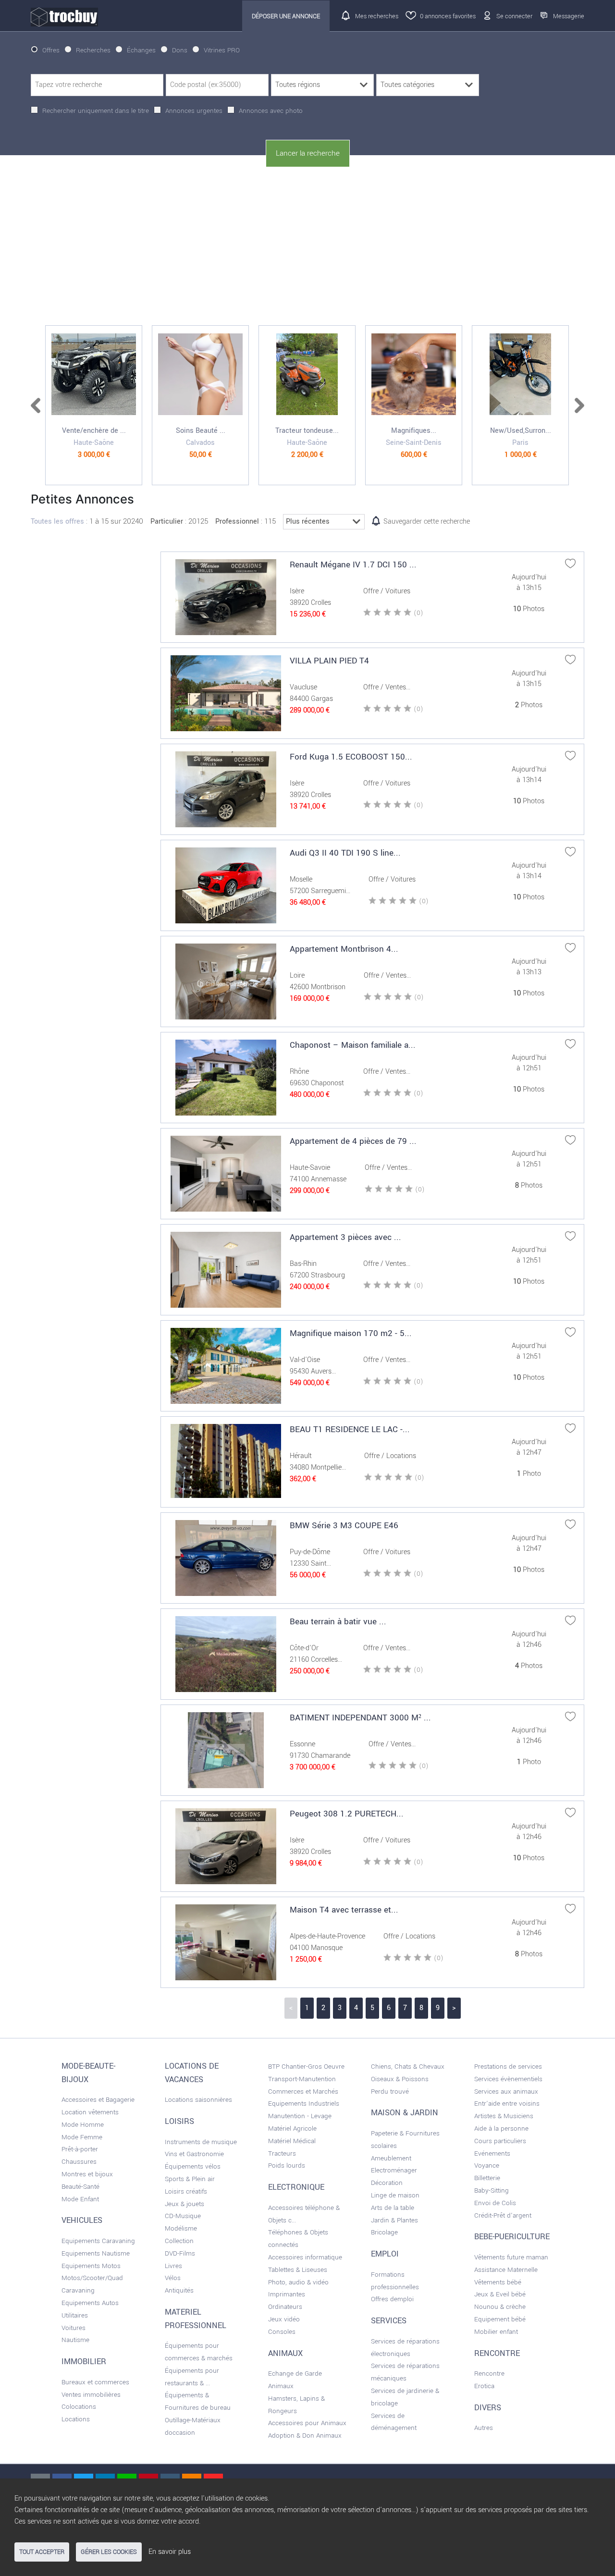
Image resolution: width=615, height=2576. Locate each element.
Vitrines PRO (222, 50)
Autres (484, 2428)
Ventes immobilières (91, 2395)
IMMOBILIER (84, 2362)
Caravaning (78, 2290)
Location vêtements (90, 2112)
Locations (76, 2419)
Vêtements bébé (498, 2282)
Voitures (74, 2328)
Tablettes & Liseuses (298, 2270)
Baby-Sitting (492, 2190)
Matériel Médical (292, 2141)
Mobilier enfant (496, 2332)
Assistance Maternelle (506, 2270)
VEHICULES (82, 2220)
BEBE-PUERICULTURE (512, 2237)
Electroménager (394, 2170)
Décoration (387, 2183)
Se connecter (514, 16)
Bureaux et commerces (95, 2382)
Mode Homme (83, 2125)
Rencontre (489, 2374)
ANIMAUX (285, 2354)
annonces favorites (448, 16)
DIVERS (488, 2408)
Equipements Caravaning (98, 2241)
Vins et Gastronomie (194, 2154)
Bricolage (384, 2232)
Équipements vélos (193, 2166)
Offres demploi (392, 2299)
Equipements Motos (91, 2266)
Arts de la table (393, 2208)
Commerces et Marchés (303, 2091)
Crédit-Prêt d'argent (503, 2215)
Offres (51, 50)
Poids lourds (287, 2165)
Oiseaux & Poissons (400, 2079)
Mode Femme (82, 2137)
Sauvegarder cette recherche (427, 521)
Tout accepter (42, 2552)
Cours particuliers (500, 2141)
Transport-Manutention (302, 2079)
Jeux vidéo (284, 2319)
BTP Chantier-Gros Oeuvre (306, 2067)
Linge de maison (395, 2195)
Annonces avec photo (271, 111)
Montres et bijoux (87, 2174)
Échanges (141, 50)
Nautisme (75, 2340)
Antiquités (179, 2290)
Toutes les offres (57, 521)
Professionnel (237, 521)
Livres (173, 2266)
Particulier (167, 521)
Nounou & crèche (500, 2307)
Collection (179, 2241)
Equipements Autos (90, 2303)
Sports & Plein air (190, 2179)
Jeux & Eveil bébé (500, 2294)
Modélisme (181, 2228)
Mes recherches (377, 16)
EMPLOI (385, 2254)
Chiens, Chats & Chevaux (408, 2067)
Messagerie (569, 16)
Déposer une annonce (286, 16)
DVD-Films (180, 2253)
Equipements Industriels (304, 2104)
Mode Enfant (80, 2199)
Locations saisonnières (198, 2100)
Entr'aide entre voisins (507, 2104)
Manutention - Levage (300, 2116)
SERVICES (389, 2321)
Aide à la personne (501, 2128)
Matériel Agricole (292, 2128)
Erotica (484, 2386)
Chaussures (79, 2162)
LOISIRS (179, 2122)
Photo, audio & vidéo (298, 2282)
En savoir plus (170, 2552)
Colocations (79, 2407)
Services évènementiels (508, 2079)
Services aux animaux (506, 2091)
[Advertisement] (307, 246)
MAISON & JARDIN (405, 2113)
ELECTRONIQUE (296, 2187)
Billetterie (487, 2178)
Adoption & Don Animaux (305, 2435)
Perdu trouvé (390, 2091)
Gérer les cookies (109, 2552)
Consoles (282, 2332)
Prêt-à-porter (80, 2149)
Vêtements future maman (511, 2257)
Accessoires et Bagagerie (98, 2100)
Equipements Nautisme (96, 2253)
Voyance (487, 2165)
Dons (180, 50)
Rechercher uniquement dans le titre (96, 111)
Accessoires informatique (305, 2257)
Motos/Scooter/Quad (92, 2278)
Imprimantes (287, 2294)
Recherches (93, 50)
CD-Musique (183, 2216)
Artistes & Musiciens (504, 2116)
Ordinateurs (285, 2307)
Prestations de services (508, 2067)
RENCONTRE (497, 2354)
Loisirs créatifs (186, 2191)
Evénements (492, 2153)
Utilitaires (75, 2315)
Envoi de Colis (495, 2203)
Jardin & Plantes (394, 2220)
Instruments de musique (201, 2142)
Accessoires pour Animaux (307, 2423)
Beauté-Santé (80, 2187)
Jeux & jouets (184, 2204)
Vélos (173, 2278)
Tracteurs (282, 2153)
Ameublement (391, 2158)
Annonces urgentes (194, 111)
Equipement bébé (500, 2319)
